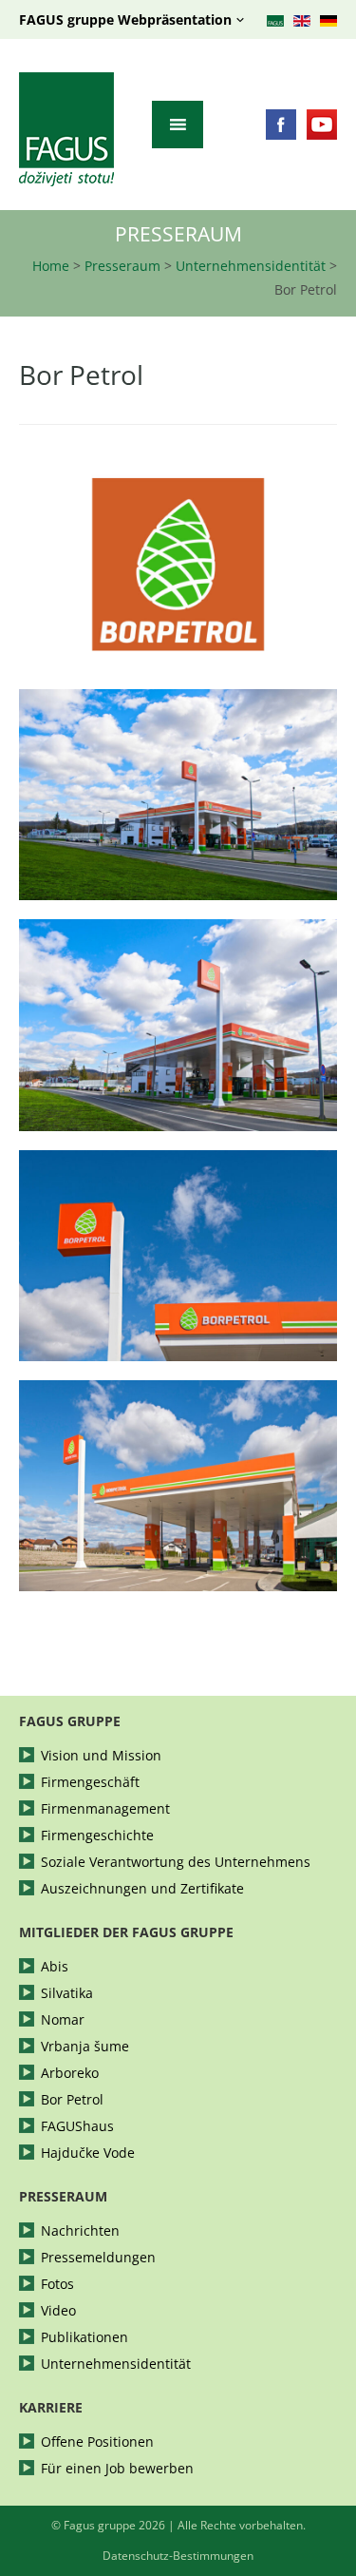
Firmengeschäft (90, 1782)
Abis (55, 1967)
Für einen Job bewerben (117, 2469)
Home (51, 266)
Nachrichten (80, 2231)
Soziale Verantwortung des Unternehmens (176, 1862)
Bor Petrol (72, 2100)
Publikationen (84, 2337)
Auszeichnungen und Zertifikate (142, 1889)
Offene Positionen (97, 2442)
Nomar (63, 2020)
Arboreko (70, 2073)
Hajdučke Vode (88, 2153)
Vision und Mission (101, 1756)
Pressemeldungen (98, 2258)
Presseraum (122, 266)
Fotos (57, 2284)
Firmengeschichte (97, 1836)
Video (58, 2311)
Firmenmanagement (105, 1809)
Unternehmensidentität (251, 266)
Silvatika (67, 1993)
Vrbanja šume (85, 2047)
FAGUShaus (77, 2126)
